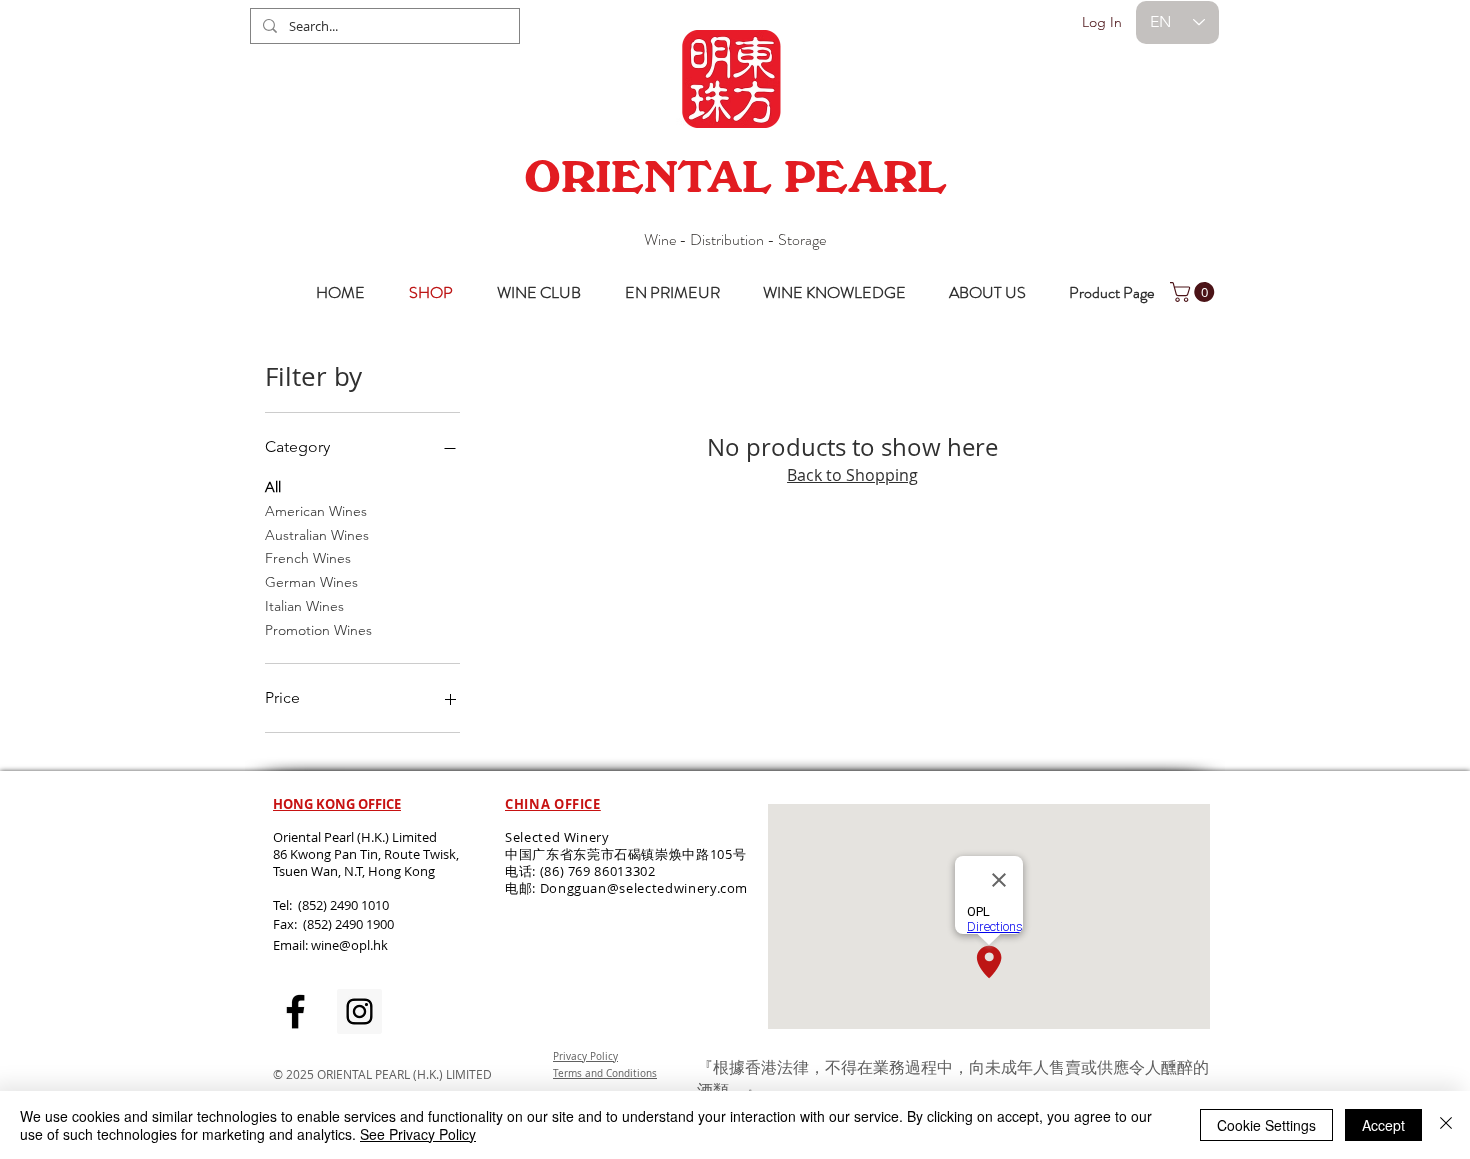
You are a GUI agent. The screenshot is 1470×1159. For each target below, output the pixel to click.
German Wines (311, 582)
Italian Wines (304, 606)
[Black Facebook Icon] (295, 1011)
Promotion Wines (318, 630)
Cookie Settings (1266, 1125)
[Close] (1446, 1125)
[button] (1194, 292)
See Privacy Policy (418, 1134)
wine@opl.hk (349, 945)
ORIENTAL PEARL (735, 177)
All (273, 487)
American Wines (316, 511)
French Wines (308, 558)
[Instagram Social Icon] (359, 1011)
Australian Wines (317, 535)
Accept (1383, 1125)
